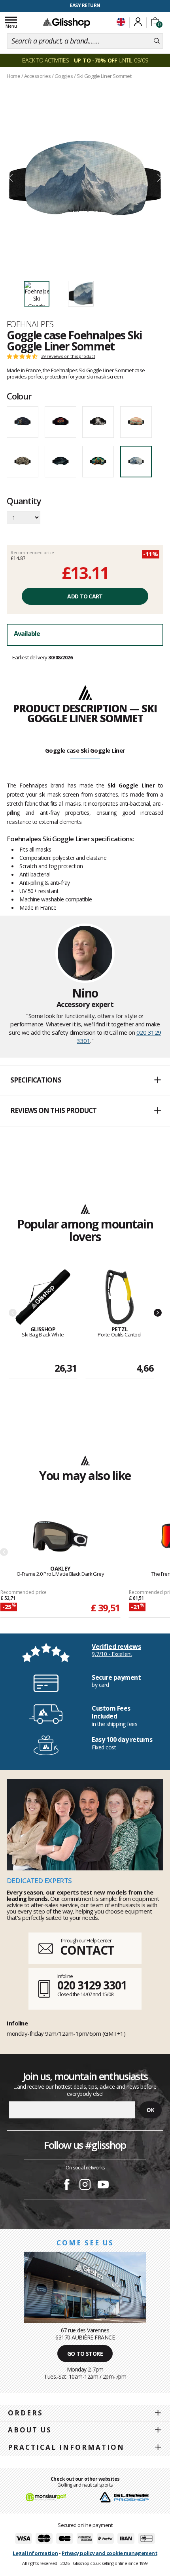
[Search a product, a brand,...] (157, 41)
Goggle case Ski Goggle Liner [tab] (85, 750)
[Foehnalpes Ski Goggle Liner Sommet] (85, 178)
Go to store (85, 2354)
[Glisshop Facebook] (67, 2186)
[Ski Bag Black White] (43, 1297)
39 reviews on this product (68, 356)
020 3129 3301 (92, 1985)
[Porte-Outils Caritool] (120, 1297)
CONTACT (87, 1950)
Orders (25, 2413)
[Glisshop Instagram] (85, 2186)
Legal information (35, 2553)
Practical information (66, 2447)
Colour (19, 396)
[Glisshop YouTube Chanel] (103, 2186)
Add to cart (85, 596)
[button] (85, 1081)
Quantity (24, 502)
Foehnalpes (30, 324)
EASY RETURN (85, 5)
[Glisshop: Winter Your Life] (66, 23)
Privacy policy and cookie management (110, 2553)
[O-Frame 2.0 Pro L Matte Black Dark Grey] (60, 1537)
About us (30, 2430)
